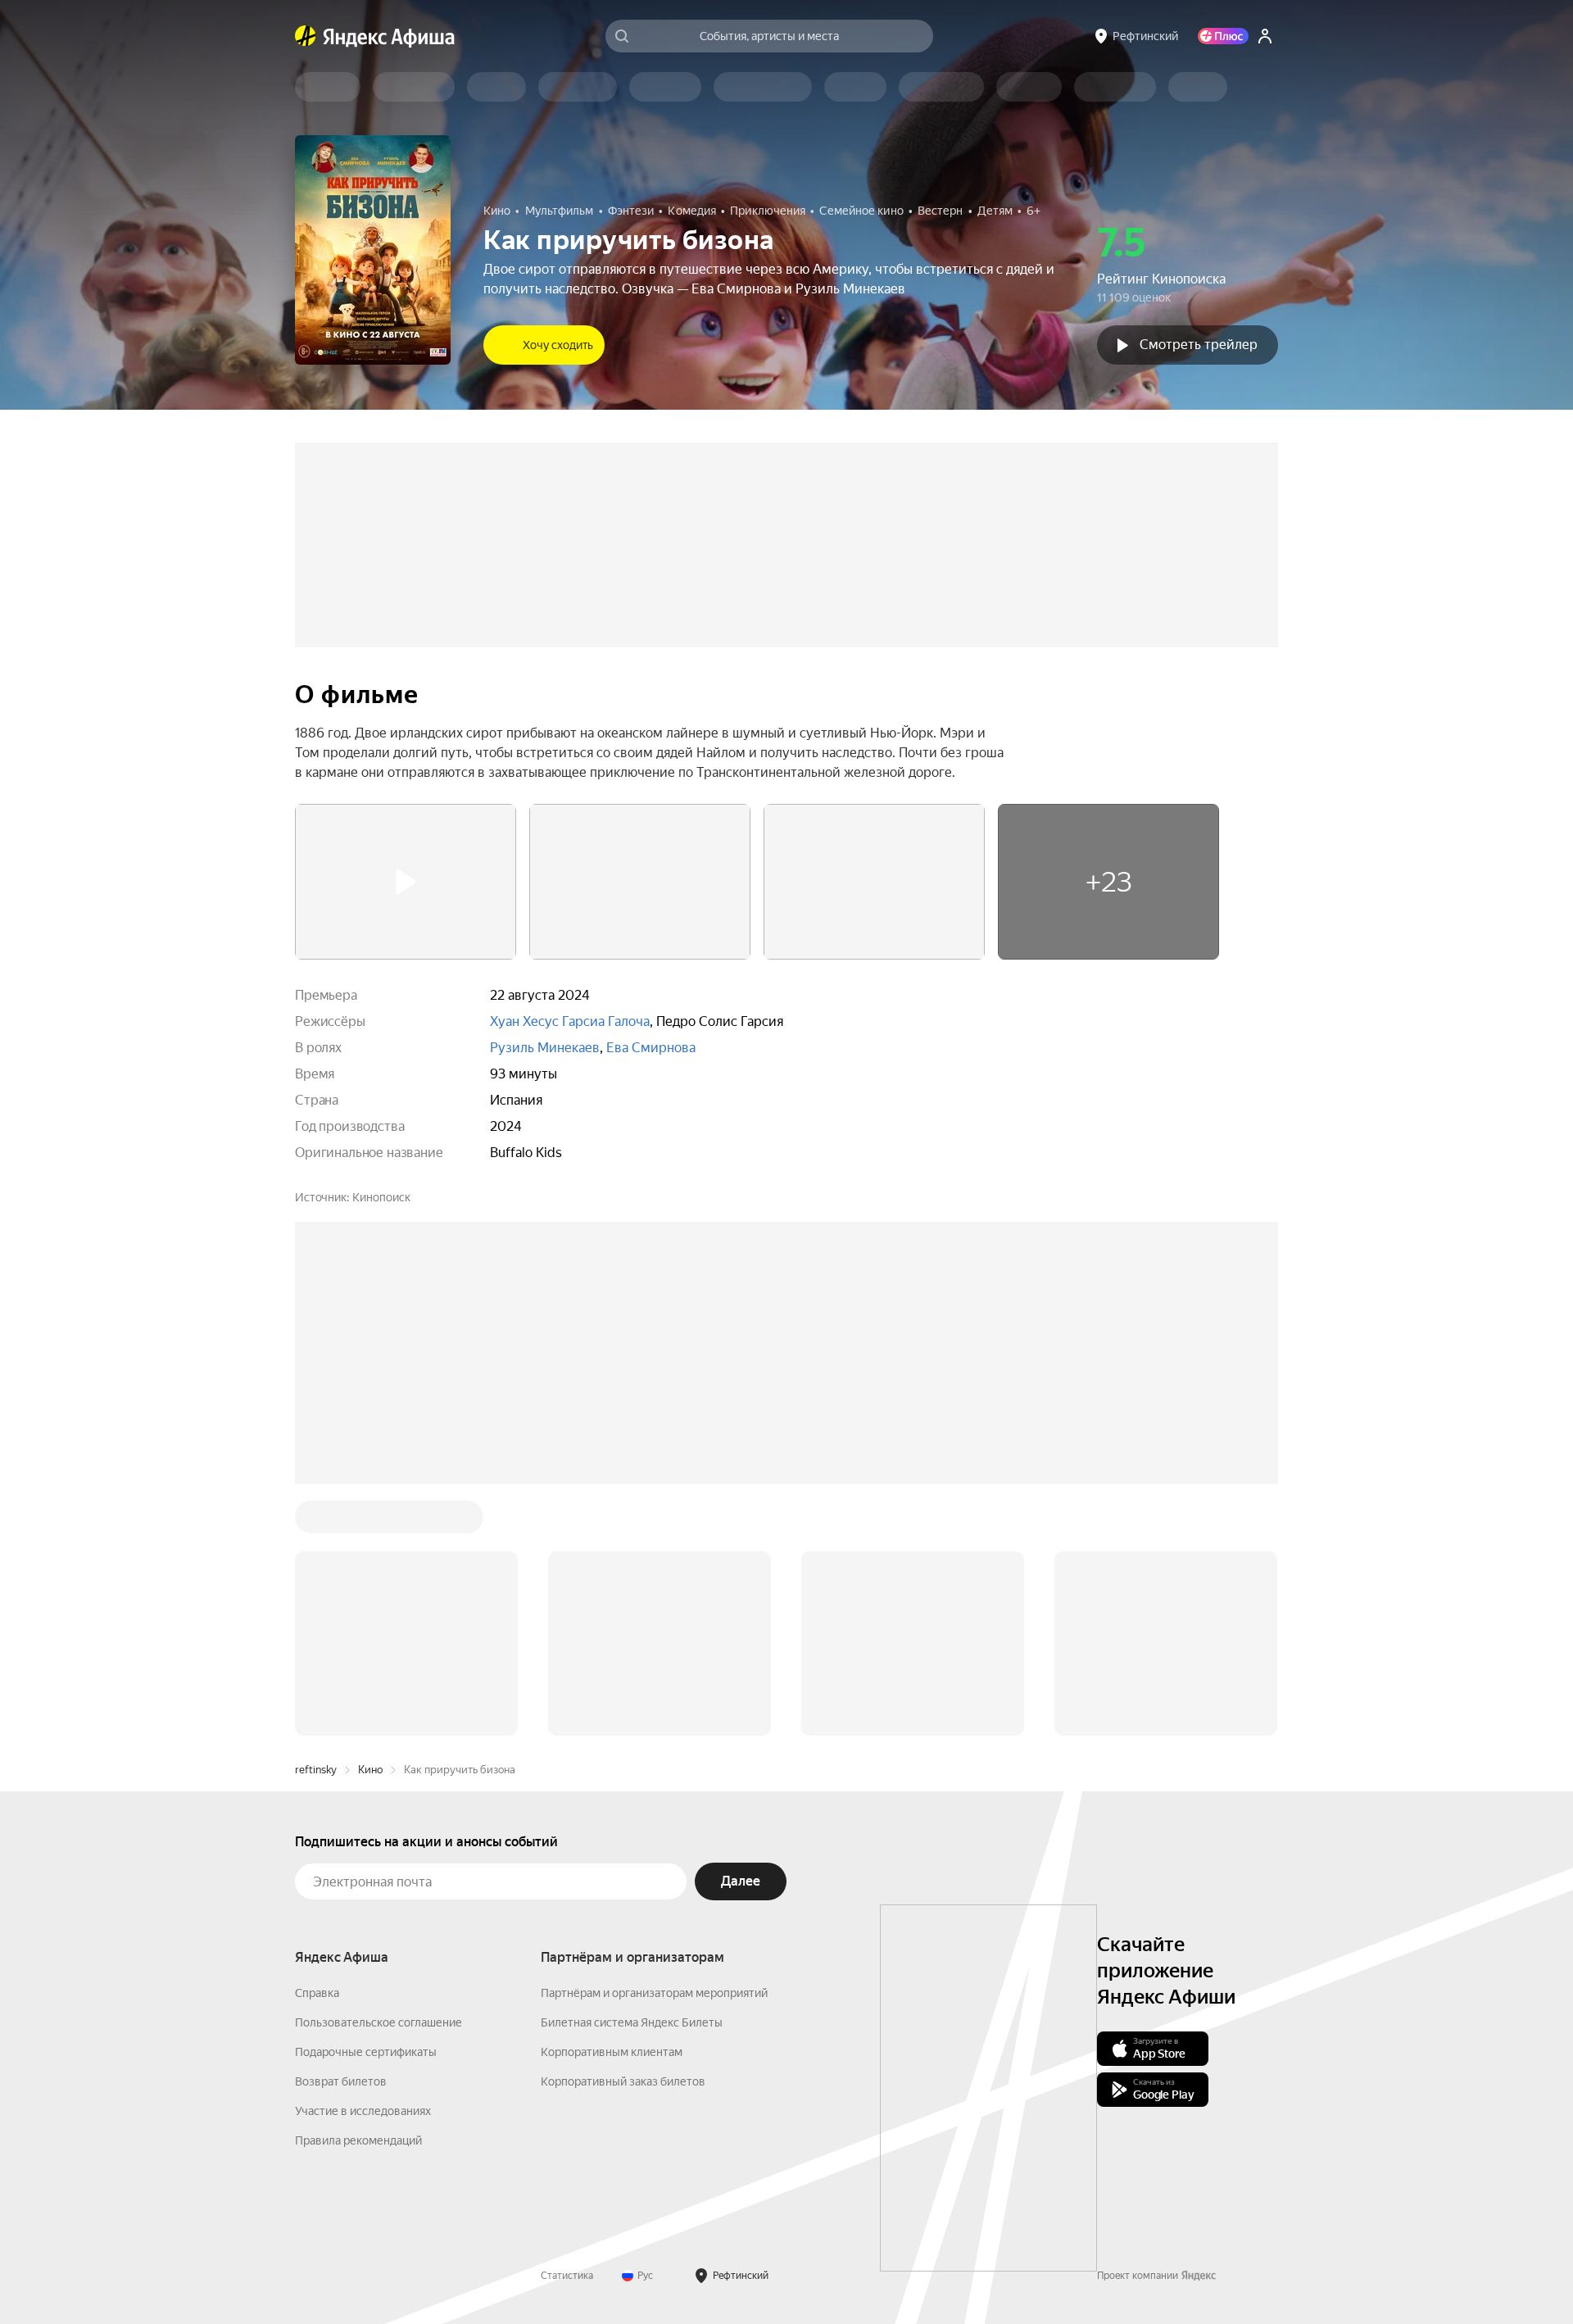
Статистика (567, 2276)
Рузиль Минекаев (545, 1048)
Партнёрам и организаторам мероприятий (654, 1993)
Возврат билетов (341, 2081)
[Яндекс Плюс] (1223, 36)
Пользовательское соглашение (379, 2022)
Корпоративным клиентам (612, 2052)
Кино (370, 1770)
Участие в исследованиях (363, 2111)
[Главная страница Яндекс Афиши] (306, 36)
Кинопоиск (381, 1197)
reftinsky (316, 1770)
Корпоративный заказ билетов (623, 2081)
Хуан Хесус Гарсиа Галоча (570, 1021)
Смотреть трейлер (1199, 345)
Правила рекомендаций (358, 2140)
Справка (317, 1993)
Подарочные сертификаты (366, 2052)
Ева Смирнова (651, 1048)
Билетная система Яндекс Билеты (632, 2022)
